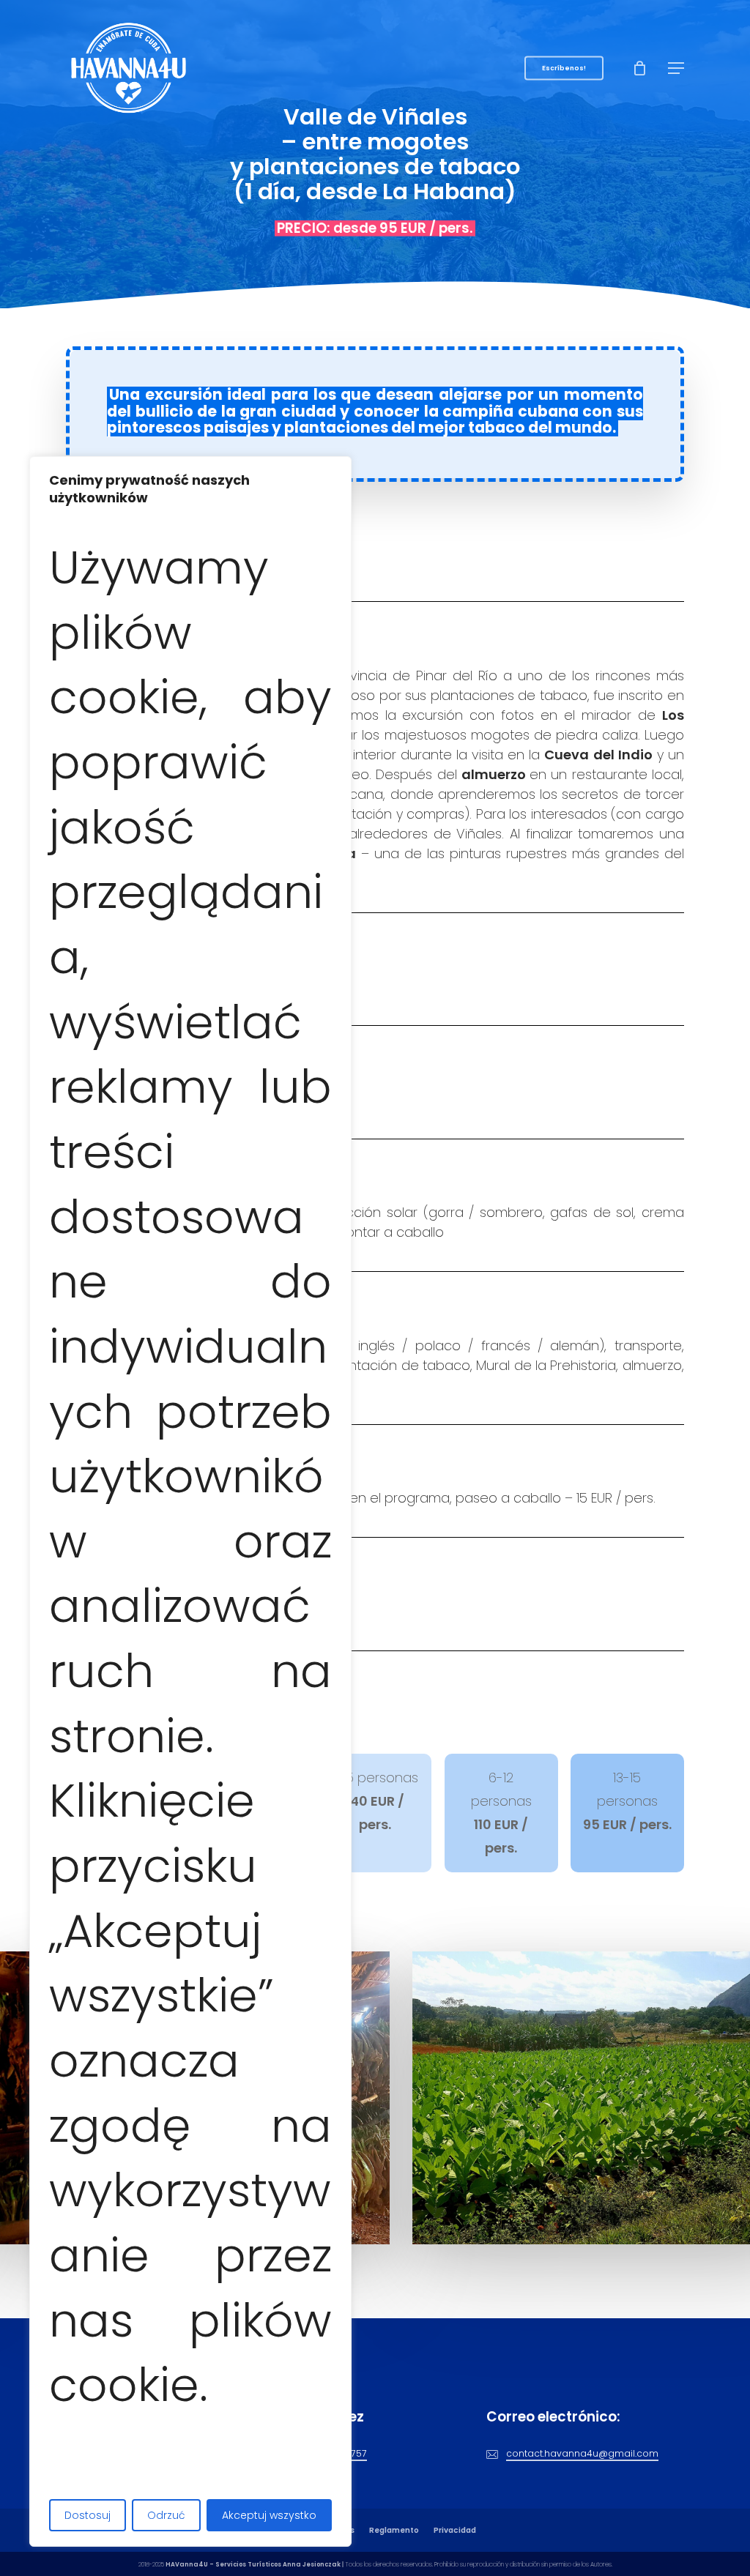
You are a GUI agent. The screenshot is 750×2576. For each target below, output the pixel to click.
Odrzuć (166, 2515)
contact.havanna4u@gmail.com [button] (582, 2453)
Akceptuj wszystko (269, 2515)
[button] (676, 68)
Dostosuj (88, 2515)
